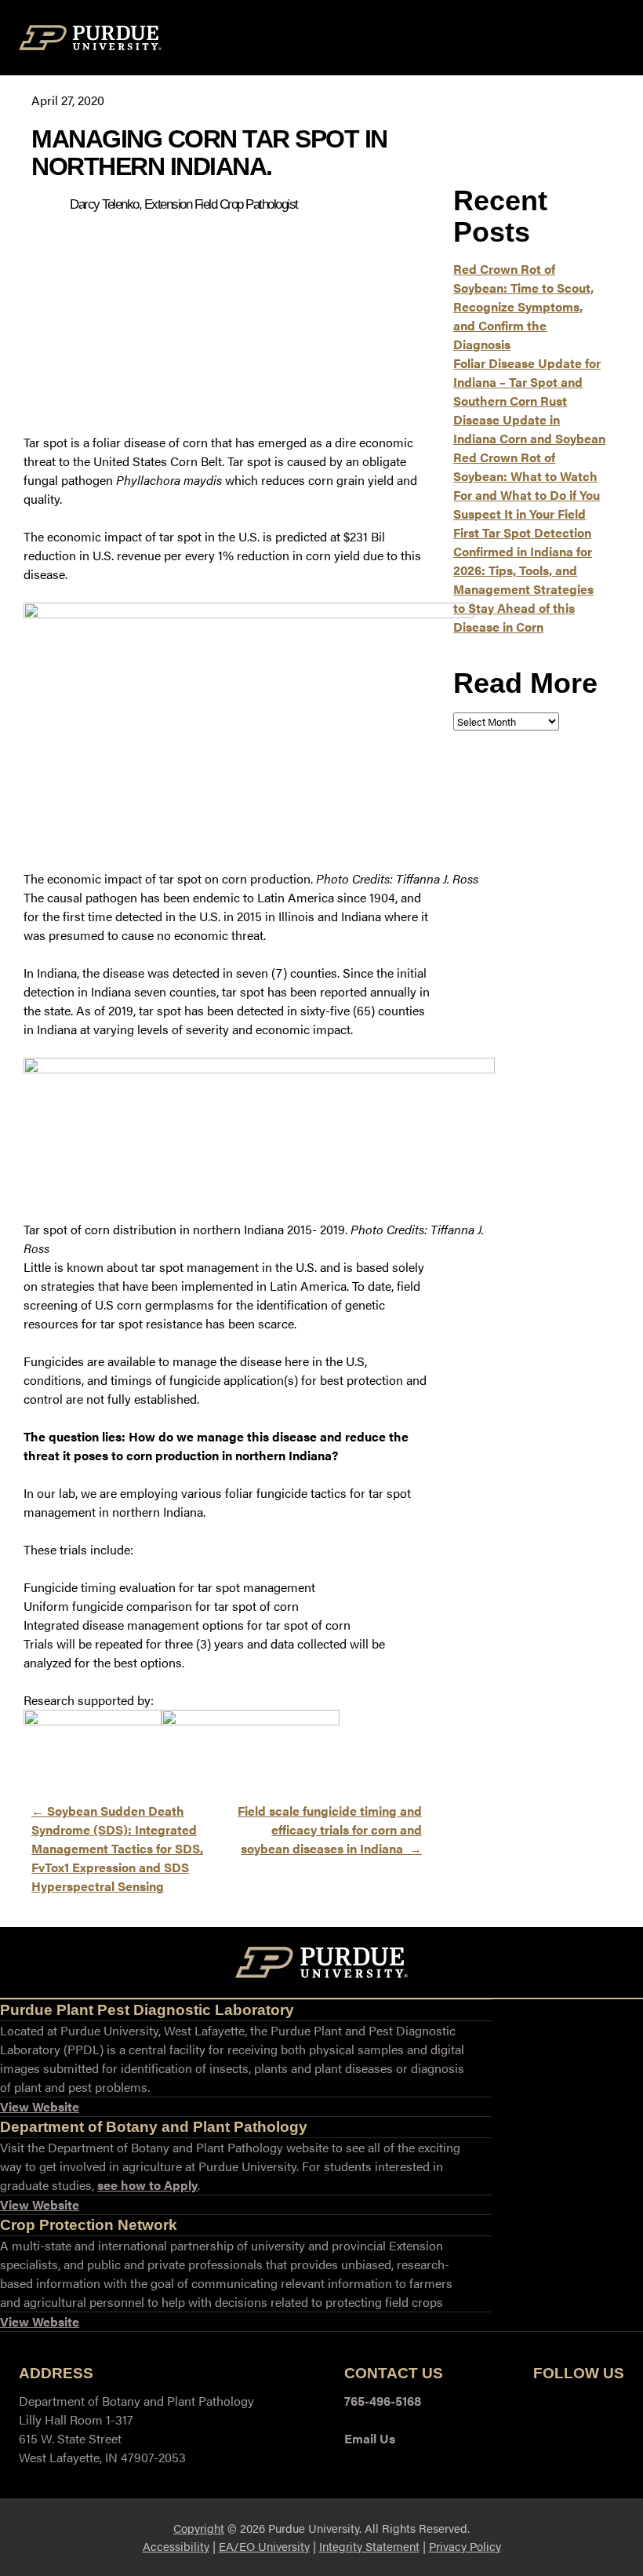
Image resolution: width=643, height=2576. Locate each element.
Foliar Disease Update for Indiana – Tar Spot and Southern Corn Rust (527, 382)
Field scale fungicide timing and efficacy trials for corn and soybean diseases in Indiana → (330, 1829)
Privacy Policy (465, 2546)
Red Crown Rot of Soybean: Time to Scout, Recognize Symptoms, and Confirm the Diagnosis (523, 306)
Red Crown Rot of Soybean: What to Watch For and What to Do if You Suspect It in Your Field (527, 485)
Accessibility (176, 2546)
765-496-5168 (383, 2401)
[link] (40, 2107)
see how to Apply (147, 2185)
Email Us (370, 2438)
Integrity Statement (369, 2546)
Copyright (199, 2528)
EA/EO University (264, 2546)
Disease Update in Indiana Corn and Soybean (529, 429)
